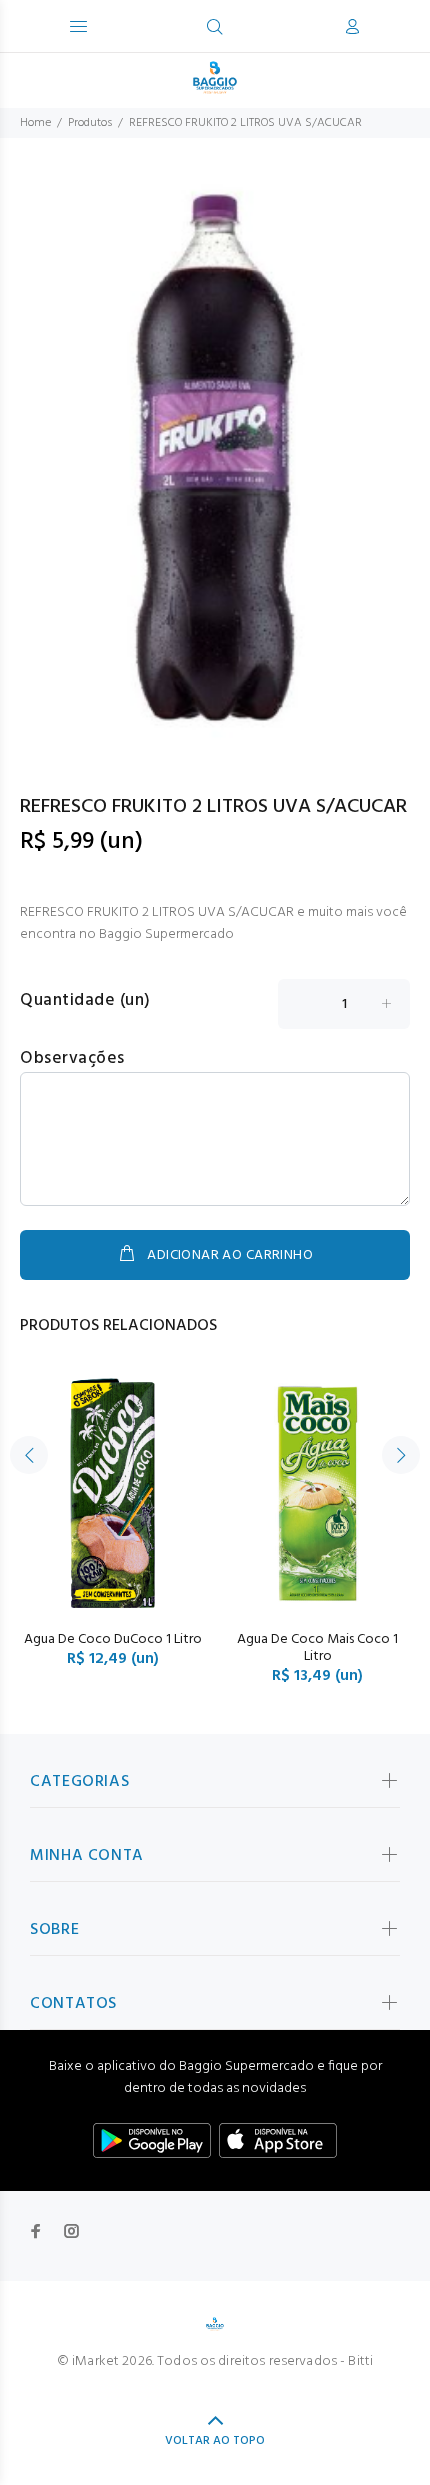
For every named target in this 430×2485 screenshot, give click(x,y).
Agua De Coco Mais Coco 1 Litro (317, 1648)
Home (35, 123)
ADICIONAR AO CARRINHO (230, 1255)
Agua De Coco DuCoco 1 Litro (113, 1639)
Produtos (90, 123)
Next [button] (401, 1455)
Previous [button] (29, 1455)
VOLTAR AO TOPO (215, 2441)
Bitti (360, 2361)
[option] (215, 457)
